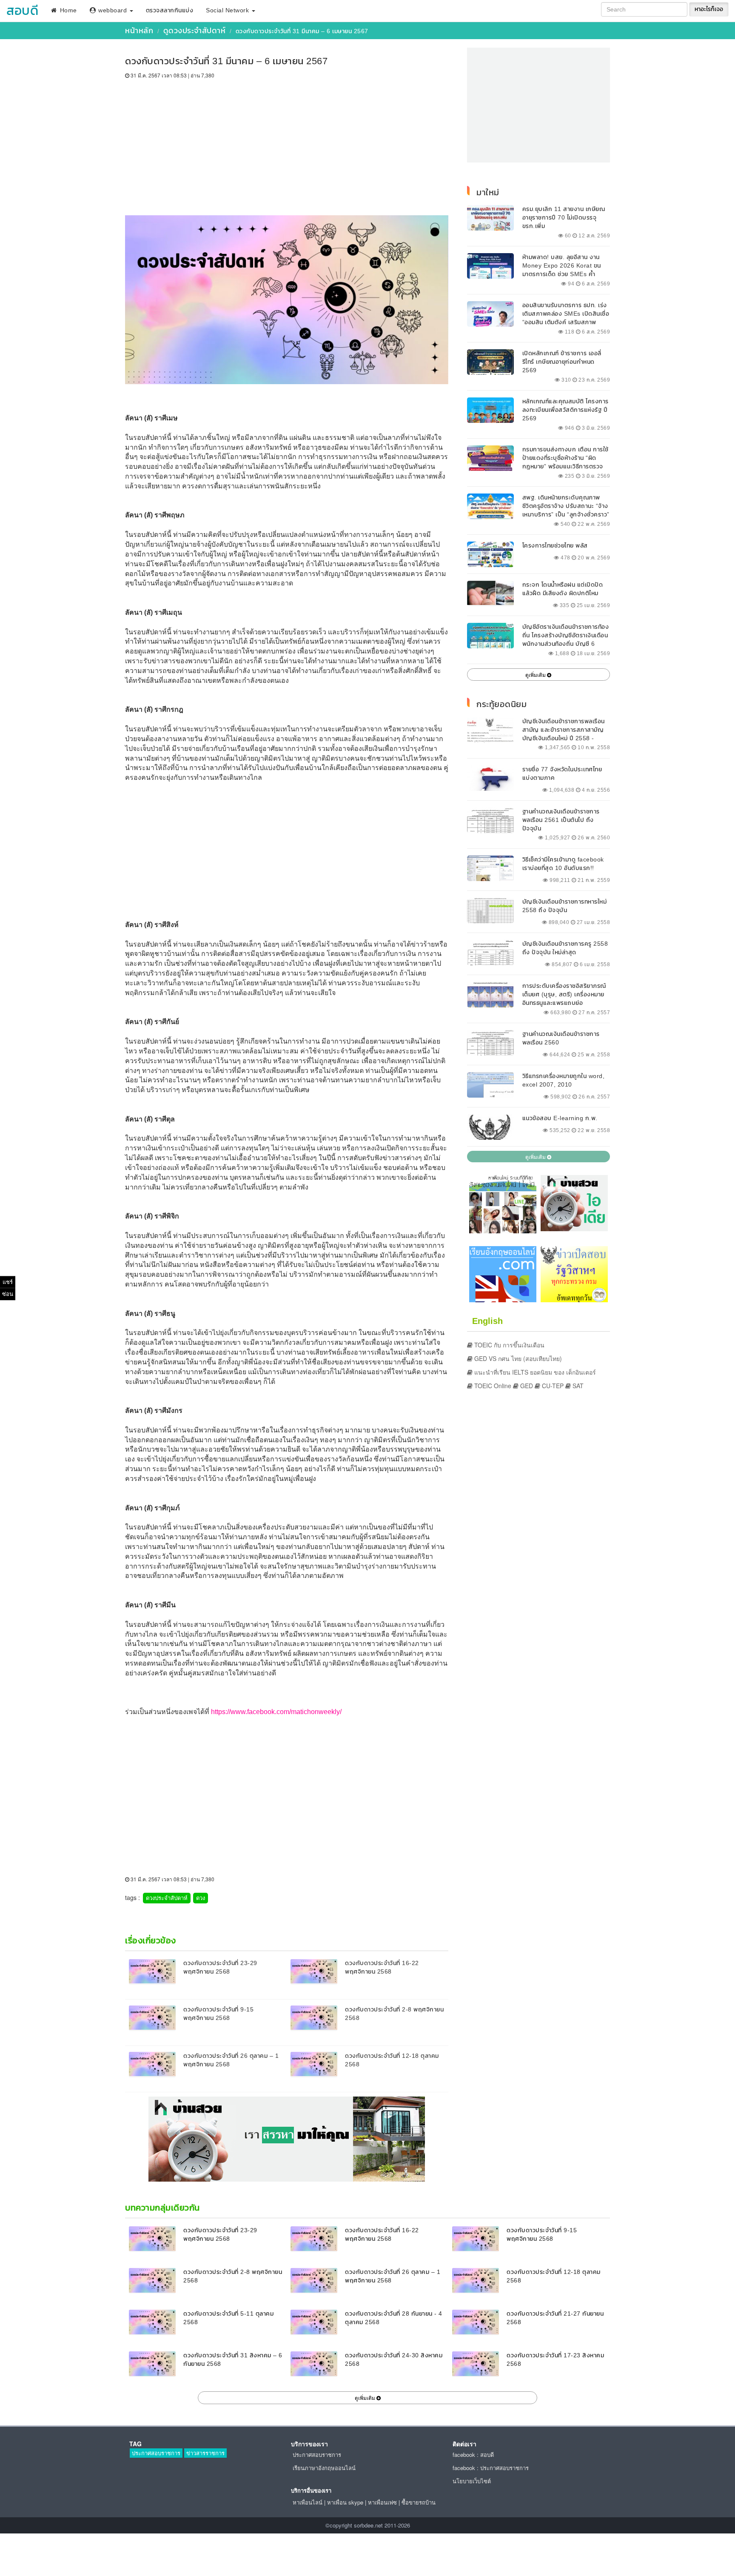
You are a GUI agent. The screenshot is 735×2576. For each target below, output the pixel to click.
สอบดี (22, 10)
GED (526, 1386)
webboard (113, 10)
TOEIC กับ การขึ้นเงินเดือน (509, 1345)
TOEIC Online (492, 1386)
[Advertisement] (287, 143)
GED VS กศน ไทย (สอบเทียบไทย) (517, 1358)
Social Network (228, 10)
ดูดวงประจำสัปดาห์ (195, 30)
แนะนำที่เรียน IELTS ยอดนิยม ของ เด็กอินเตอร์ (534, 1372)
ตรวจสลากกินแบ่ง (170, 10)
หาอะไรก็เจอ (709, 9)
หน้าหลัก (139, 30)
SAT (577, 1386)
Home (67, 10)
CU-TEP (552, 1386)
